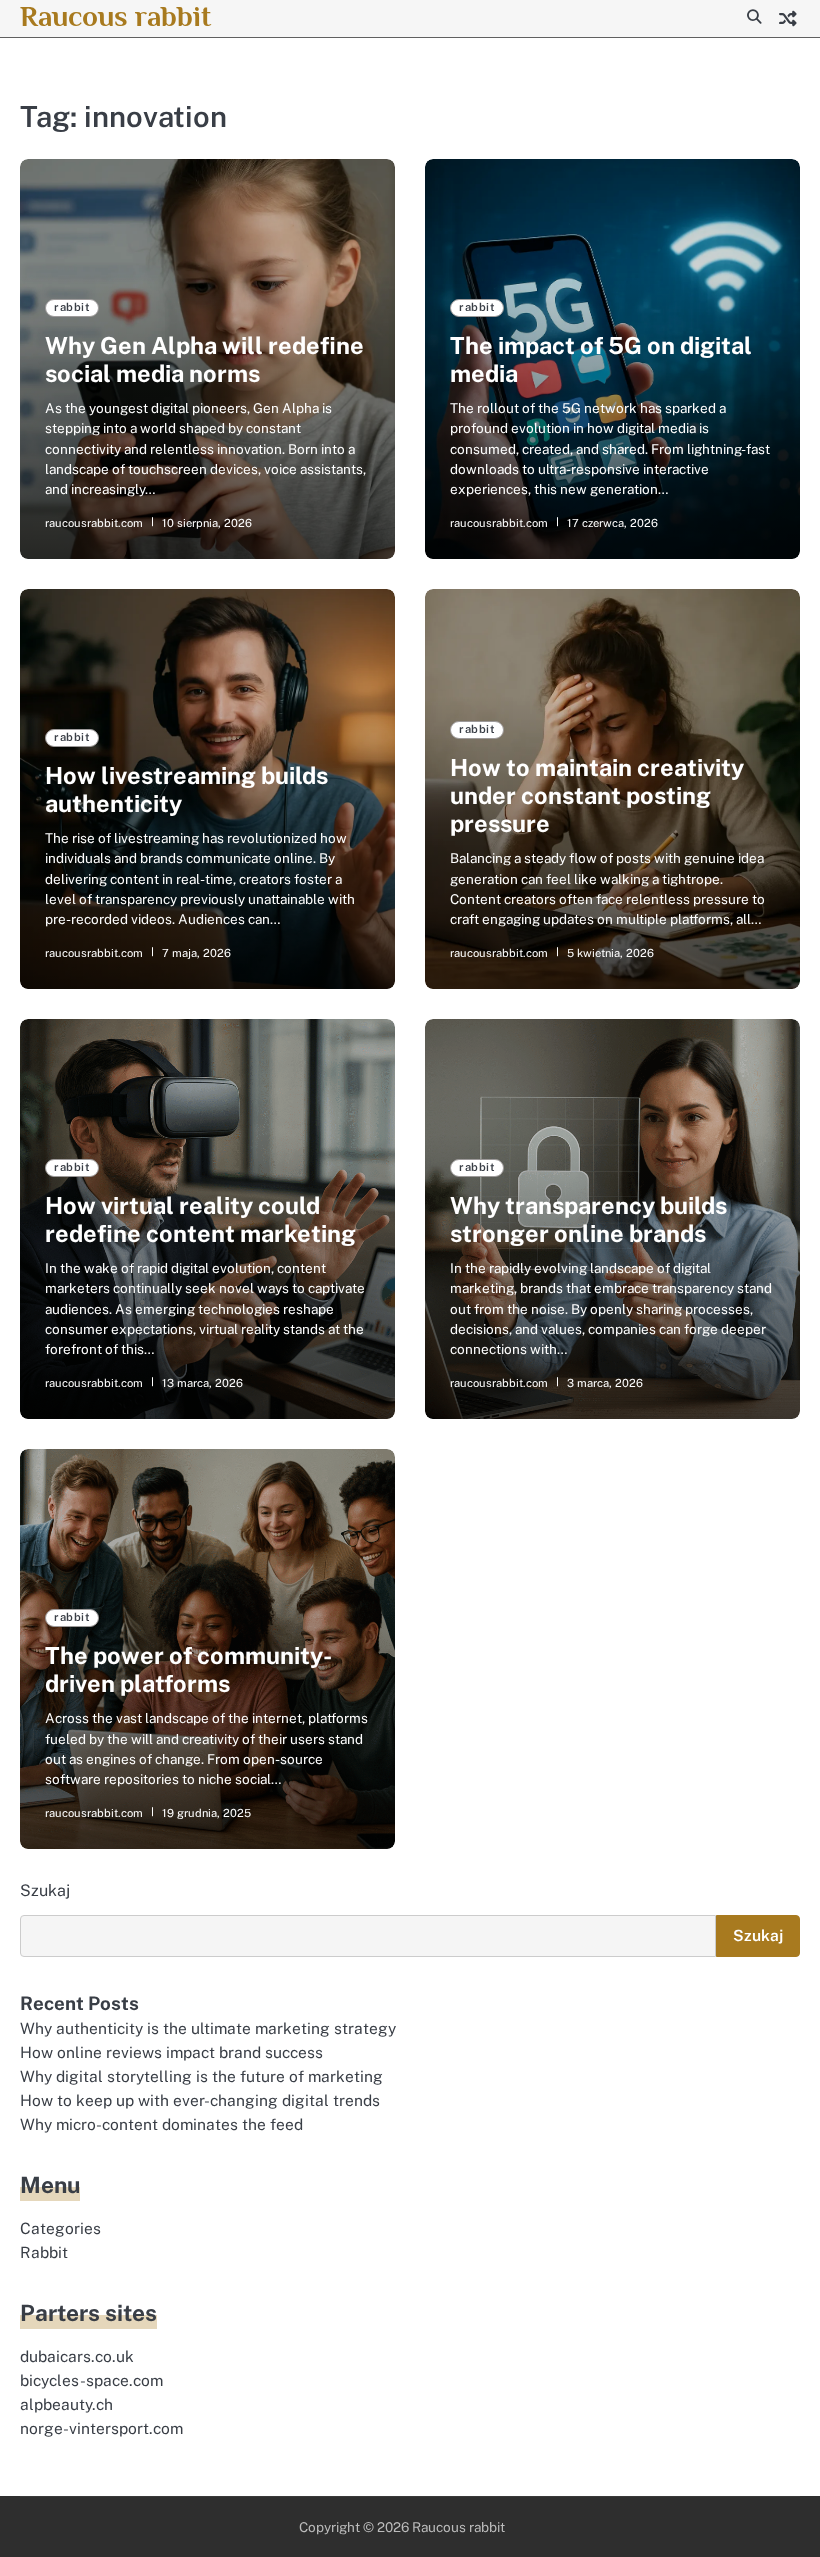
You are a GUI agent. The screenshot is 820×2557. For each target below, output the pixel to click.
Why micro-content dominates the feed (161, 2124)
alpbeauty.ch (66, 2404)
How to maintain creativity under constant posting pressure (597, 796)
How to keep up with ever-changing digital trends (200, 2100)
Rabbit (44, 2252)
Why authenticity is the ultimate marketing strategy (208, 2028)
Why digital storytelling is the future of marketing (201, 2076)
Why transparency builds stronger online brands (588, 1219)
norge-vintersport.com (101, 2428)
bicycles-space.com (91, 2380)
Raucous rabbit (115, 16)
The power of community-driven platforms (188, 1669)
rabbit (72, 307)
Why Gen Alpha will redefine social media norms (204, 359)
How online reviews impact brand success (171, 2052)
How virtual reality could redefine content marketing (200, 1219)
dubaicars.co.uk (77, 2356)
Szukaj (45, 1890)
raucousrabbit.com (94, 523)
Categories (60, 2228)
